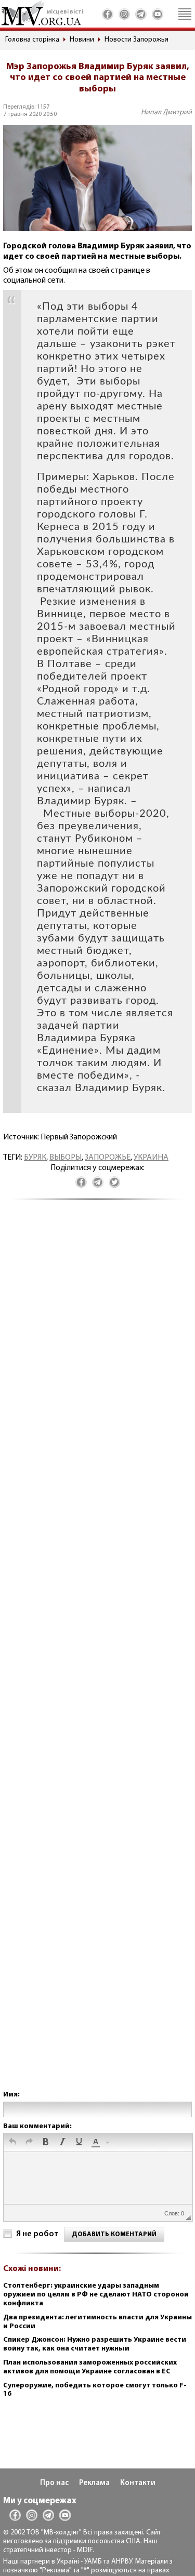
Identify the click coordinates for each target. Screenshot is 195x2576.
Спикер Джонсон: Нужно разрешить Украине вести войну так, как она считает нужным (95, 2344)
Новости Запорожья (136, 40)
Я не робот (37, 2234)
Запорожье (108, 1158)
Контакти (138, 2483)
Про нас (54, 2483)
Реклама (94, 2483)
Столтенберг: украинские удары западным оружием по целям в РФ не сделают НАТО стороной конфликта (96, 2295)
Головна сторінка (32, 40)
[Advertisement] (97, 1655)
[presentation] (12, 2143)
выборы (66, 1158)
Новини (82, 40)
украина (151, 1158)
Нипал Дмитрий (166, 112)
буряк (35, 1158)
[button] (12, 2143)
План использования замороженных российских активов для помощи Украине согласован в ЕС (90, 2367)
